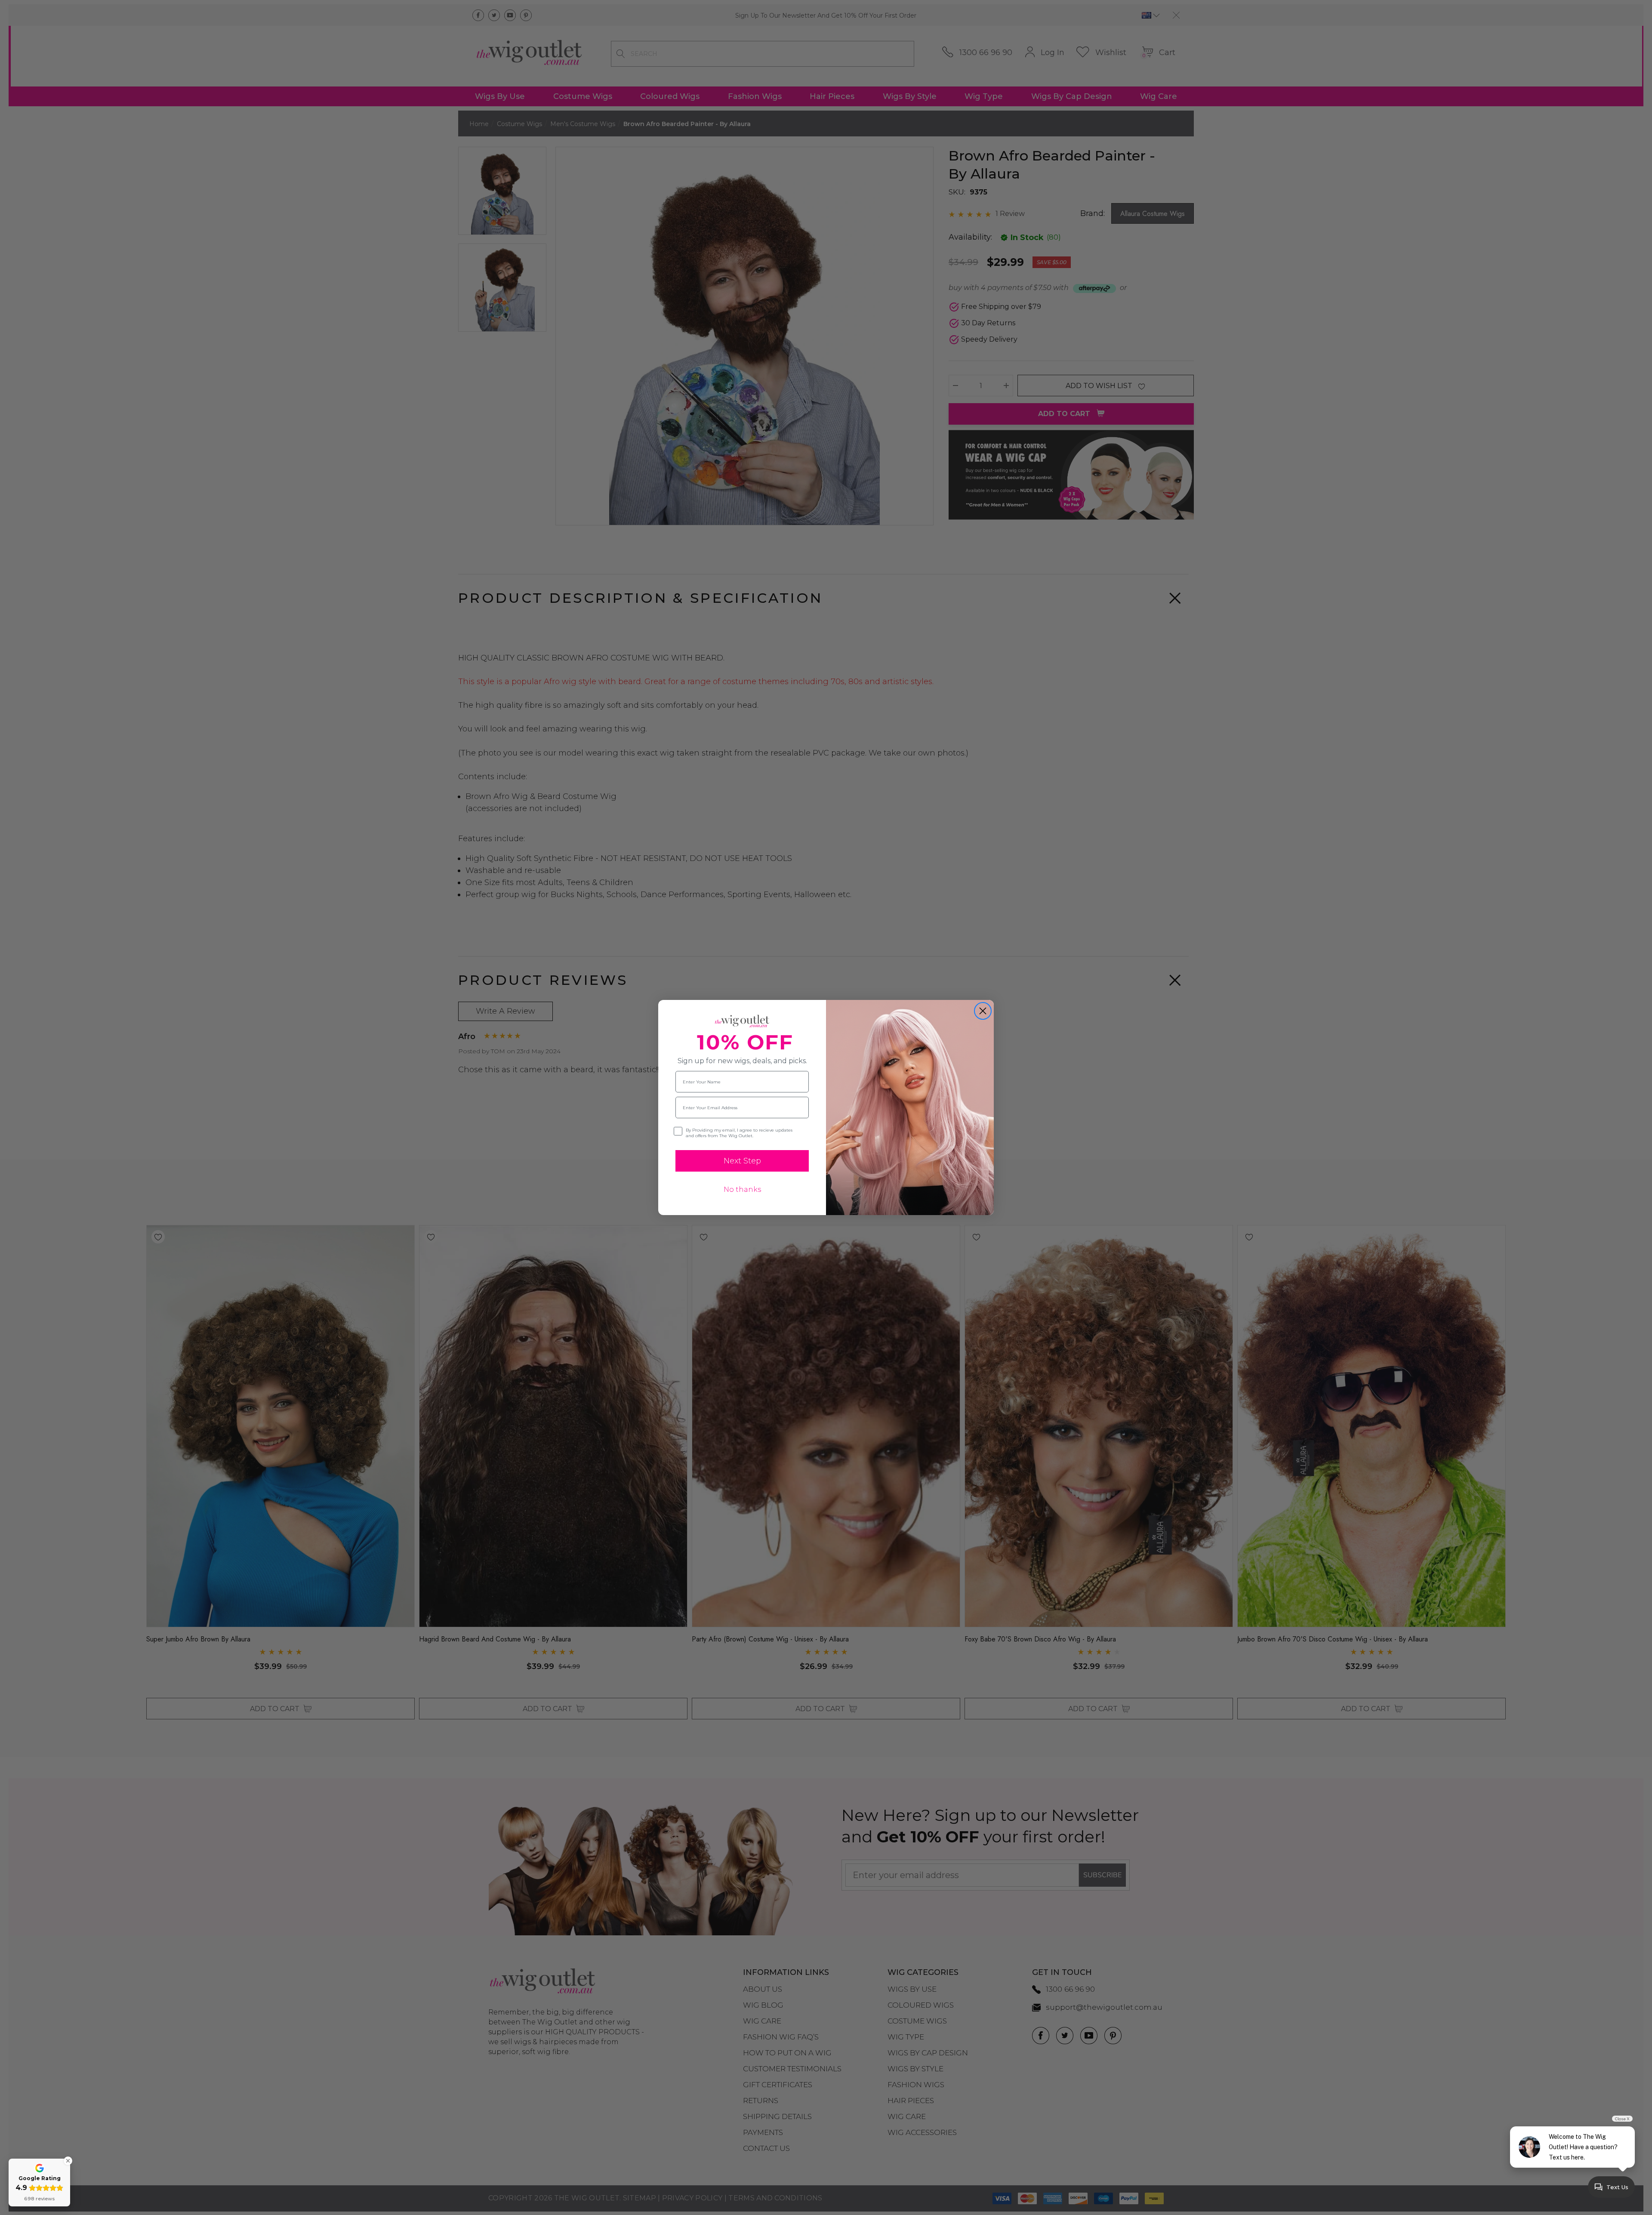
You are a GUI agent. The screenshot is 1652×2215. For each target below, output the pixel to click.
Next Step (742, 1161)
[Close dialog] (983, 1011)
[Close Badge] (68, 2161)
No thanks (742, 1189)
